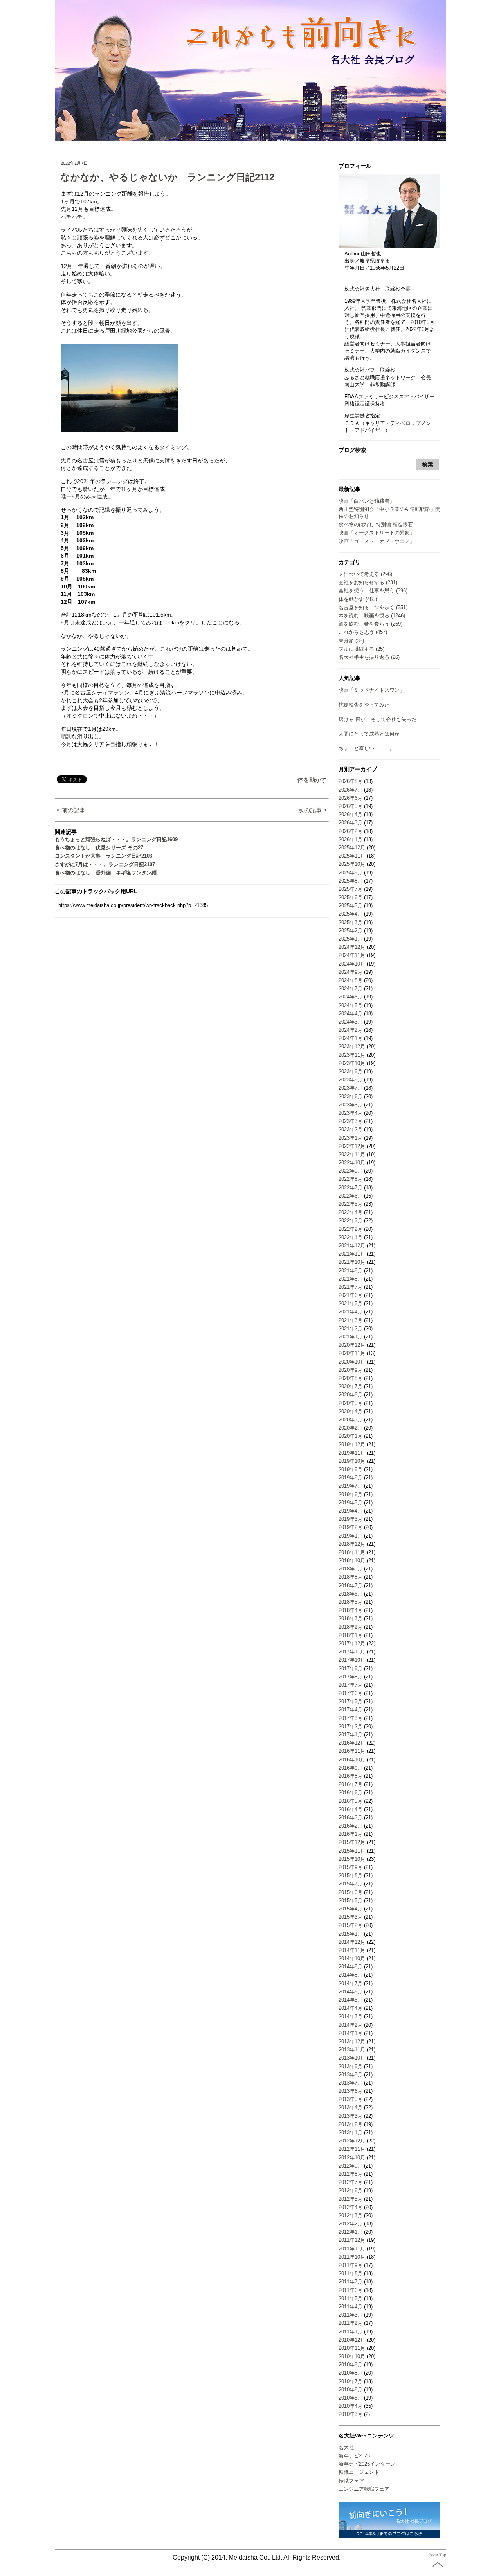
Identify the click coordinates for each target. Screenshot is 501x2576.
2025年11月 (352, 856)
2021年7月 (351, 1287)
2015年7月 (351, 1884)
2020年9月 (351, 1370)
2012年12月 (352, 2141)
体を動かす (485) (358, 599)
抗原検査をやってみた (364, 705)
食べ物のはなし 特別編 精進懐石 (376, 524)
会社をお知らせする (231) (368, 582)
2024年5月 (351, 1005)
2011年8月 (351, 2273)
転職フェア (351, 2481)
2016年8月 (351, 1776)
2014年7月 (351, 1983)
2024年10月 (352, 964)
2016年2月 (351, 1826)
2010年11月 (352, 2348)
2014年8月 (351, 1975)
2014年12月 (352, 1942)
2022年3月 (351, 1221)
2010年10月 (352, 2356)
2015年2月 (351, 1925)
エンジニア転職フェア (364, 2489)
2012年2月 (351, 2224)
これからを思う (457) (363, 632)
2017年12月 (352, 1643)
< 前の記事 (71, 810)
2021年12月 (352, 1246)
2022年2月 (351, 1229)
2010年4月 (351, 2406)
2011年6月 (351, 2290)
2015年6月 (351, 1892)
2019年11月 (352, 1453)
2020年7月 (351, 1386)
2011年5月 (351, 2298)
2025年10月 (352, 864)
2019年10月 (352, 1461)
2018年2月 (351, 1627)
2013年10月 (352, 2058)
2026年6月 (351, 798)
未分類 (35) (351, 641)
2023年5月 (351, 1105)
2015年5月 (351, 1901)
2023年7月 (351, 1088)
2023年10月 (352, 1063)
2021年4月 (351, 1312)
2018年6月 (351, 1594)
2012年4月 (351, 2207)
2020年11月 (352, 1353)
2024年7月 (351, 988)
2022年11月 (352, 1154)
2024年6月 (351, 997)
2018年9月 (351, 1569)
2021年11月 (352, 1254)
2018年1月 (351, 1635)
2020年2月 (351, 1428)
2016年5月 (351, 1801)
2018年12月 (352, 1544)
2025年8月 (351, 881)
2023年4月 (351, 1113)
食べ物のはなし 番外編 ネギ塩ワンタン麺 (106, 873)
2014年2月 (351, 2025)
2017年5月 (351, 1701)
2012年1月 (351, 2232)
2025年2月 (351, 931)
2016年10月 (352, 1760)
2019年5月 (351, 1503)
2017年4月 (351, 1710)
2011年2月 (351, 2323)
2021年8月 (351, 1279)
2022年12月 (352, 1146)
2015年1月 (351, 1934)
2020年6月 (351, 1395)
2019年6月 (351, 1494)
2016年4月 (351, 1809)
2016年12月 (352, 1743)
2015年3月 (351, 1917)
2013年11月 (352, 2050)
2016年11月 (352, 1751)
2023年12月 (352, 1046)
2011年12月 (352, 2240)
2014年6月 (351, 1992)
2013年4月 (351, 2107)
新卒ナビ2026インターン (367, 2464)
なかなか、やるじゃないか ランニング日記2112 (168, 177)
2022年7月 (351, 1188)
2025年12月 (352, 848)
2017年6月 (351, 1693)
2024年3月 (351, 1022)
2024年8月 (351, 980)
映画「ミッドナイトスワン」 (372, 690)
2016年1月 (351, 1834)
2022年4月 (351, 1212)
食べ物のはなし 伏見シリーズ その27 (99, 848)
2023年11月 (352, 1055)
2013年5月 (351, 2099)
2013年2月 (351, 2124)
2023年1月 (351, 1138)
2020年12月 (352, 1345)
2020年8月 (351, 1378)
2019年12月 (352, 1444)
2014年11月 (352, 1950)
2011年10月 (352, 2257)
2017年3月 (351, 1718)
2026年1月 (351, 839)
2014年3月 (351, 2016)
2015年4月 (351, 1909)
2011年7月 (351, 2282)
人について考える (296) (365, 574)
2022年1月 (351, 1237)
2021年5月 (351, 1303)
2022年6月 (351, 1196)
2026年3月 (351, 823)
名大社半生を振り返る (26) (369, 657)
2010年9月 (351, 2365)
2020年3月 (351, 1420)
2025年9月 (351, 873)
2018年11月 (352, 1552)
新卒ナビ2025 (354, 2456)
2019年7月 (351, 1486)
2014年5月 (351, 2000)
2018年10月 (352, 1561)
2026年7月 (351, 790)
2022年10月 (352, 1163)
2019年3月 (351, 1519)
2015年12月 (352, 1842)
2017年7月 (351, 1685)
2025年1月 (351, 939)
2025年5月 (351, 906)
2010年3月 (351, 2414)
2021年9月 (351, 1271)
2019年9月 (351, 1469)
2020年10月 (352, 1362)
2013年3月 (351, 2116)
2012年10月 (352, 2158)
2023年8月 (351, 1080)
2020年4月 (351, 1411)
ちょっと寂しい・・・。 (367, 748)
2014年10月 (352, 1958)
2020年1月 (351, 1436)
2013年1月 (351, 2133)
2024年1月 (351, 1038)
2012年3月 (351, 2215)
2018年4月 (351, 1610)
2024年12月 (352, 947)
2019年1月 (351, 1536)
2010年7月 (351, 2381)
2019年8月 (351, 1478)
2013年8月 (351, 2075)
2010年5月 (351, 2398)
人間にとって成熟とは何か (369, 734)
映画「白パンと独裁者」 (367, 501)
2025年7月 (351, 889)
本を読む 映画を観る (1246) (372, 616)
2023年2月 (351, 1129)
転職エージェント (359, 2472)
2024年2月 (351, 1030)
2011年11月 (352, 2249)
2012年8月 (351, 2174)
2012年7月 (351, 2182)
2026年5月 (351, 806)
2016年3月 (351, 1818)
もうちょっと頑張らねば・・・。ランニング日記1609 (116, 839)
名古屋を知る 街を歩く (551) (373, 607)
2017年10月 (352, 1660)
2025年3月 (351, 922)
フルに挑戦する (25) (361, 649)
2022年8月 (351, 1179)
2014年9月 (351, 1967)
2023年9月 (351, 1071)
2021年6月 (351, 1295)
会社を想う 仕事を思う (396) (373, 591)
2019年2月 (351, 1527)
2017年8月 (351, 1677)
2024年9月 (351, 972)
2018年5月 (351, 1602)
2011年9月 (351, 2265)
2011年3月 (351, 2315)
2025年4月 (351, 914)
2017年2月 (351, 1726)
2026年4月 (351, 814)
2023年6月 (351, 1096)
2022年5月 (351, 1204)
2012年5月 (351, 2199)
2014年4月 (351, 2008)
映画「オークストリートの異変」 (377, 533)
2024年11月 (352, 955)
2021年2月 (351, 1328)
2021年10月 (352, 1262)
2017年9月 (351, 1668)
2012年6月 (351, 2190)
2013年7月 (351, 2083)
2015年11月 (352, 1851)
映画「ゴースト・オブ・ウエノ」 (377, 541)
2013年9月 (351, 2066)
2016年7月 (351, 1784)
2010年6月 (351, 2390)
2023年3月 (351, 1121)
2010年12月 (352, 2340)
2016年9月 (351, 1768)
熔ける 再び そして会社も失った (378, 719)
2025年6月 (351, 897)
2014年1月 (351, 2033)
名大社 (346, 2447)
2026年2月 (351, 831)
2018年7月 (351, 1586)
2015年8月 (351, 1875)
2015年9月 (351, 1867)
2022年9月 (351, 1171)
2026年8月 (351, 781)
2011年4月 (351, 2307)
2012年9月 (351, 2166)
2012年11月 (352, 2149)
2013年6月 (351, 2091)
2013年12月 (352, 2041)
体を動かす (312, 780)
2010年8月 (351, 2373)
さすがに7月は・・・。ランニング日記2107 (105, 864)
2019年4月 (351, 1511)
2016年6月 (351, 1793)
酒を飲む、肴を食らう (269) (370, 624)
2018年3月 (351, 1618)
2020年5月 (351, 1403)
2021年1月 (351, 1337)
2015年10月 (352, 1859)
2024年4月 (351, 1014)
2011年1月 (351, 2332)
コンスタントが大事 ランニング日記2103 (104, 856)
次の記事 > (313, 810)
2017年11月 (352, 1652)
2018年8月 (351, 1577)
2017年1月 (351, 1735)
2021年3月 (351, 1320)
